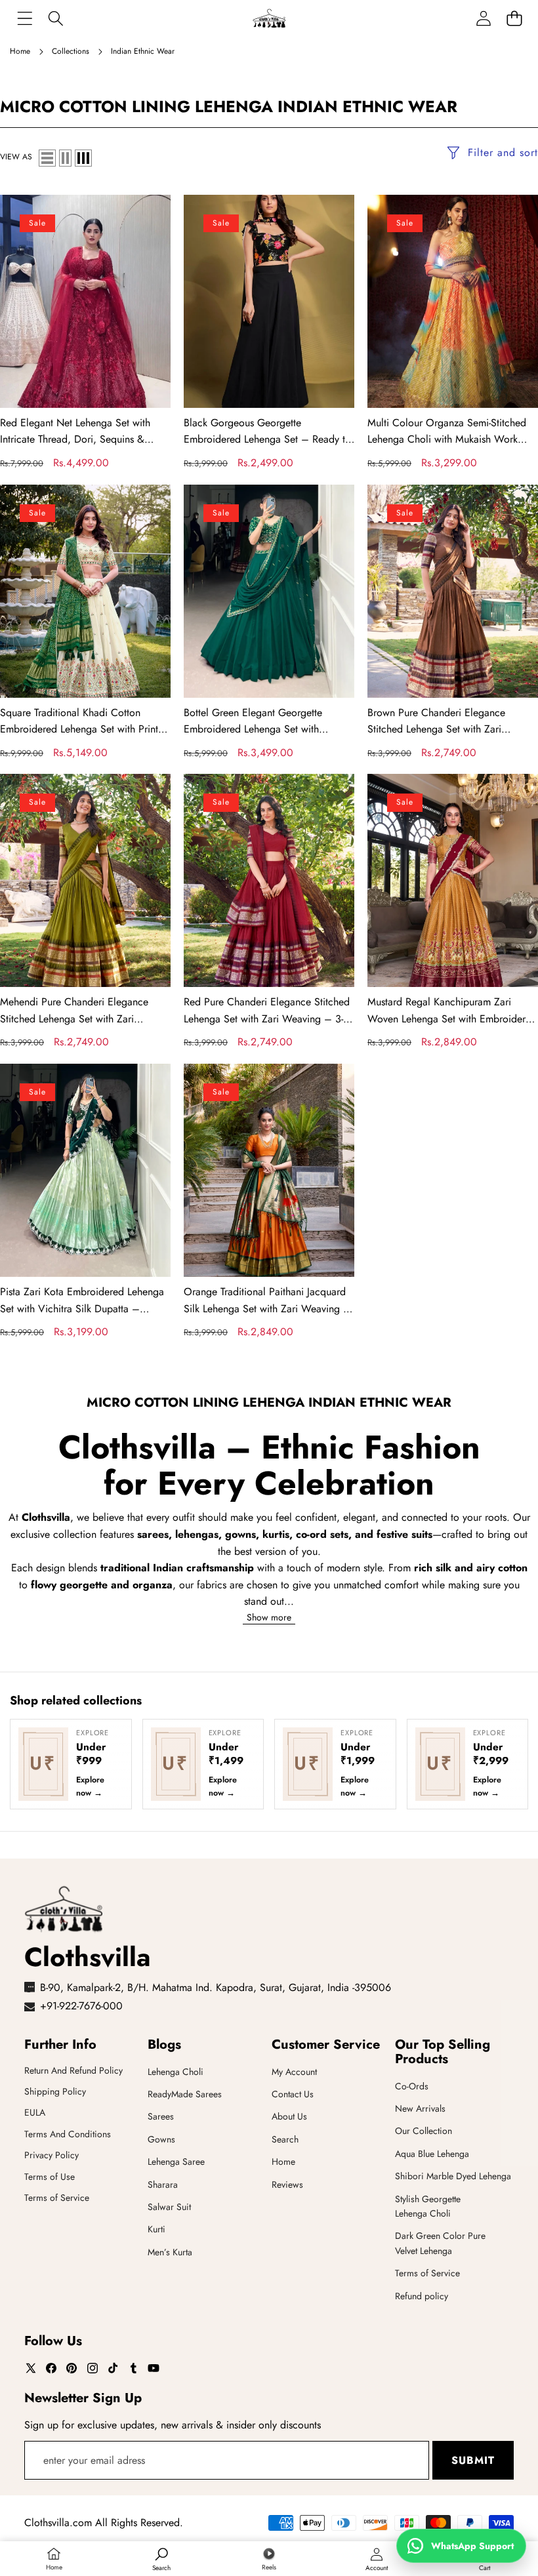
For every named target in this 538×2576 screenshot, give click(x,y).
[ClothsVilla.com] (269, 18)
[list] (47, 158)
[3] (83, 158)
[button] (514, 18)
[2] (65, 158)
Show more (269, 1617)
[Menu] (25, 18)
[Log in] (483, 18)
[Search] (55, 18)
